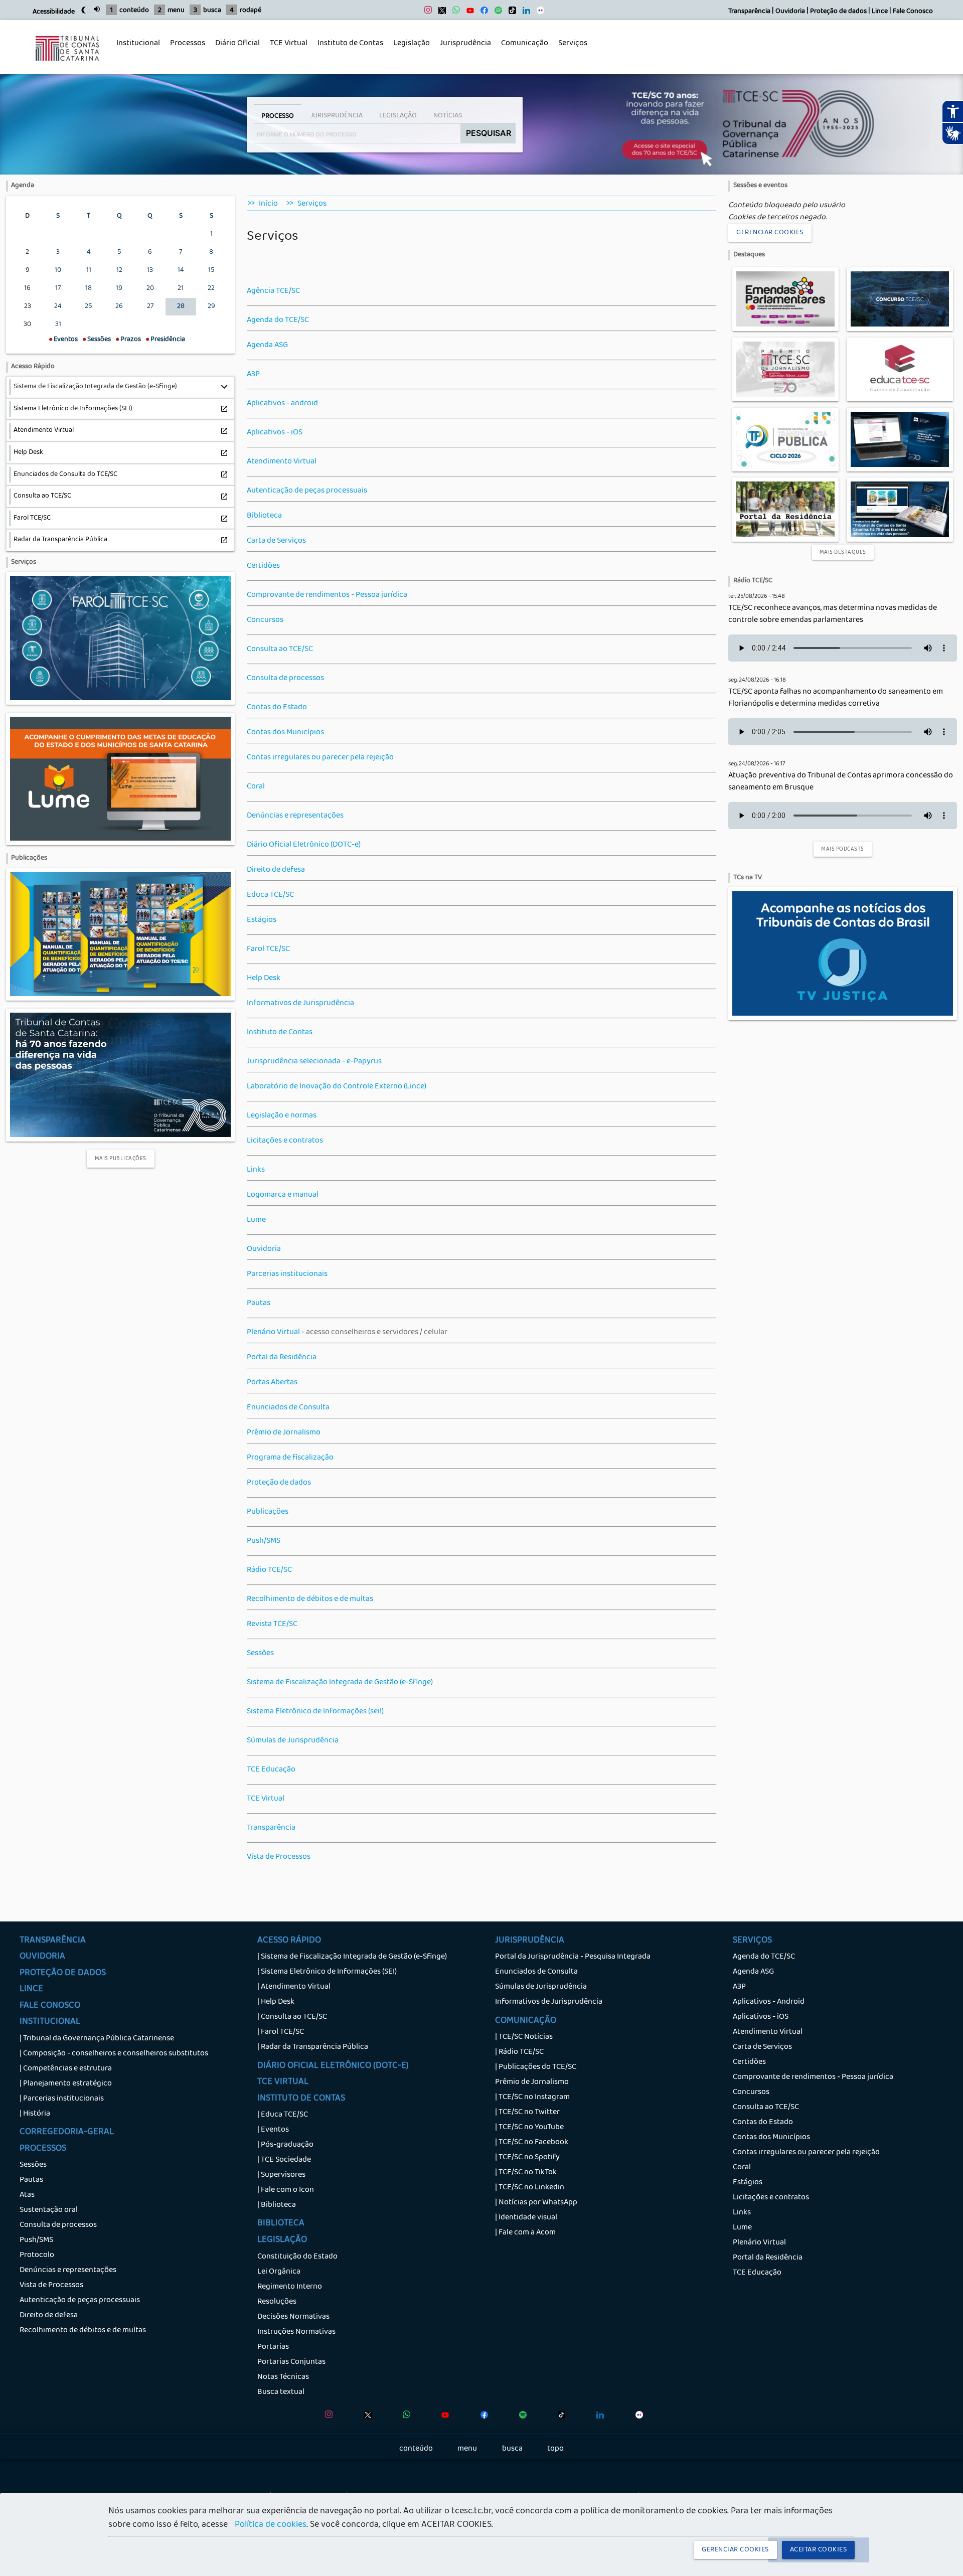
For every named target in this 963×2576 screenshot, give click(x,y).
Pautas (259, 1304)
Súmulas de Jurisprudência (293, 1741)
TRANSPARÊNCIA (53, 1941)
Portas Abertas (272, 1383)
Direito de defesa (276, 870)
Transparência (749, 12)
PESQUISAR (489, 133)
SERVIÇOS (752, 1941)
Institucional (136, 49)
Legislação (409, 49)
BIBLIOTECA (281, 2224)
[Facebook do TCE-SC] (482, 13)
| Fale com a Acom (525, 2233)
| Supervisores (281, 2175)
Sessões (260, 1654)
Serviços (570, 49)
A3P (253, 375)
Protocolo (37, 2256)
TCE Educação (271, 1770)
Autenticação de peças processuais (307, 491)
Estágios (262, 920)
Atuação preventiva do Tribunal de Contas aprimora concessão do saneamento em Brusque (841, 782)
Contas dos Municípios (285, 733)
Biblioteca (264, 516)
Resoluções (277, 2302)
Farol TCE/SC (268, 949)
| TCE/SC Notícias (524, 2037)
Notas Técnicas (283, 2377)
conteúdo (134, 11)
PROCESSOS (43, 2149)
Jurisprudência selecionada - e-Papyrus (314, 1062)
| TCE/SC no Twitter (527, 2113)
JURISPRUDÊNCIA (530, 1941)
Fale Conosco (913, 12)
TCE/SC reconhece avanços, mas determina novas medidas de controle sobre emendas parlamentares (833, 614)
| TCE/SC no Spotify (527, 2158)
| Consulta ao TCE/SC (292, 2017)
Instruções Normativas (296, 2332)
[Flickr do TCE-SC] (538, 13)
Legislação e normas (282, 1116)
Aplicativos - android (282, 404)
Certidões (263, 566)
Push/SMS (264, 1541)
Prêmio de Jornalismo (284, 1433)
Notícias (448, 116)
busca (212, 11)
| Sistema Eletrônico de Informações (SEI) (327, 1972)
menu (176, 11)
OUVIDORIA (42, 1957)
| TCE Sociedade (284, 2160)
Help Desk (264, 979)
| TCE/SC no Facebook (532, 2143)
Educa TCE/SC (270, 895)
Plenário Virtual (273, 1333)
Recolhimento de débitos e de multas (310, 1599)
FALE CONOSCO (50, 2006)
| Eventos (273, 2130)
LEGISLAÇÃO (282, 2240)
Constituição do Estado (297, 2257)
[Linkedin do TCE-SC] (524, 13)
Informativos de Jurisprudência (300, 1004)
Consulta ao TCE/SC (280, 650)
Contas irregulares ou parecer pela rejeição (320, 758)
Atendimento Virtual (282, 462)
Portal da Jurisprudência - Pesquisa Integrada (573, 1957)
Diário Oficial (237, 44)
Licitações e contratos (285, 1141)
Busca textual (281, 2392)
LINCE (31, 1990)
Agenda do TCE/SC (278, 320)
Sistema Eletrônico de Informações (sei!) (315, 1712)
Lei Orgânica (279, 2272)
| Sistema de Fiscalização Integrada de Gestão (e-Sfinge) (352, 1957)
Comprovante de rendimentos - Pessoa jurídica (327, 595)
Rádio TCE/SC (269, 1570)
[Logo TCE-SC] (67, 68)
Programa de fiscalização (290, 1458)
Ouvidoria (790, 12)
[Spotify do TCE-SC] (496, 13)
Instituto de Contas (350, 44)
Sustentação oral (49, 2210)
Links (256, 1170)
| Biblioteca (277, 2205)
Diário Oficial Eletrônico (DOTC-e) (304, 845)
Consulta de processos (285, 679)
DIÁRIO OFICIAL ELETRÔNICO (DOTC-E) (333, 2066)
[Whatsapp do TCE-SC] (454, 13)
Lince (880, 12)
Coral (256, 787)
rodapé (251, 11)
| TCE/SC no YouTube (529, 2128)
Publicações (268, 1512)
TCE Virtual (289, 44)
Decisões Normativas (293, 2317)
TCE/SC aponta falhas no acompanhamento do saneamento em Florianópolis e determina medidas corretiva (836, 698)
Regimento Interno (290, 2287)
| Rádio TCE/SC (519, 2052)
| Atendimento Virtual (294, 1987)
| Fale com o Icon (286, 2190)
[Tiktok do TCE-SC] (510, 13)
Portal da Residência (282, 1358)
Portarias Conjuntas (291, 2362)
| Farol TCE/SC (281, 2032)
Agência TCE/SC (273, 291)
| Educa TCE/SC (283, 2115)
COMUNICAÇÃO (526, 2021)
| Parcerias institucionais (62, 2099)
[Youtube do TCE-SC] (468, 13)
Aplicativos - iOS (275, 433)
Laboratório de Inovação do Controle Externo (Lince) (337, 1087)
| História (35, 2114)
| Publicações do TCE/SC (536, 2067)
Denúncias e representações (295, 816)
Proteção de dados (838, 12)
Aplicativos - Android (769, 2002)
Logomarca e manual (283, 1195)
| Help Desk (276, 2002)
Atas (27, 2195)
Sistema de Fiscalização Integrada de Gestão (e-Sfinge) (340, 1683)
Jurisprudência (463, 49)
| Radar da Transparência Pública (313, 2047)
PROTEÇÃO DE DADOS (63, 1974)
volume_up (97, 9)
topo (555, 2449)
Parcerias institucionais (287, 1274)
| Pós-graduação (285, 2145)
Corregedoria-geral (67, 2133)
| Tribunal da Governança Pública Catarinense (97, 2039)
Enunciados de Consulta (288, 1408)
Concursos (265, 620)
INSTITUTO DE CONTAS (301, 2099)
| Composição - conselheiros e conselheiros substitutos (114, 2054)
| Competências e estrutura (66, 2069)
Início (268, 204)
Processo (278, 116)
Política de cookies (271, 2525)
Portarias (273, 2347)
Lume (256, 1220)
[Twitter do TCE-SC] (440, 13)
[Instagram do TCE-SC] (426, 13)
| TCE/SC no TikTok (526, 2173)
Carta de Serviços (276, 541)
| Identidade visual (526, 2218)
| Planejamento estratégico (66, 2084)
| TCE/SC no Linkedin (530, 2188)
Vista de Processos (279, 1857)
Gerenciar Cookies (770, 233)
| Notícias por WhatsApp (536, 2203)
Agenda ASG (267, 346)
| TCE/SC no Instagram (532, 2098)
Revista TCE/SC (272, 1625)
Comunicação (522, 49)
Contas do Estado (277, 708)
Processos (185, 49)
